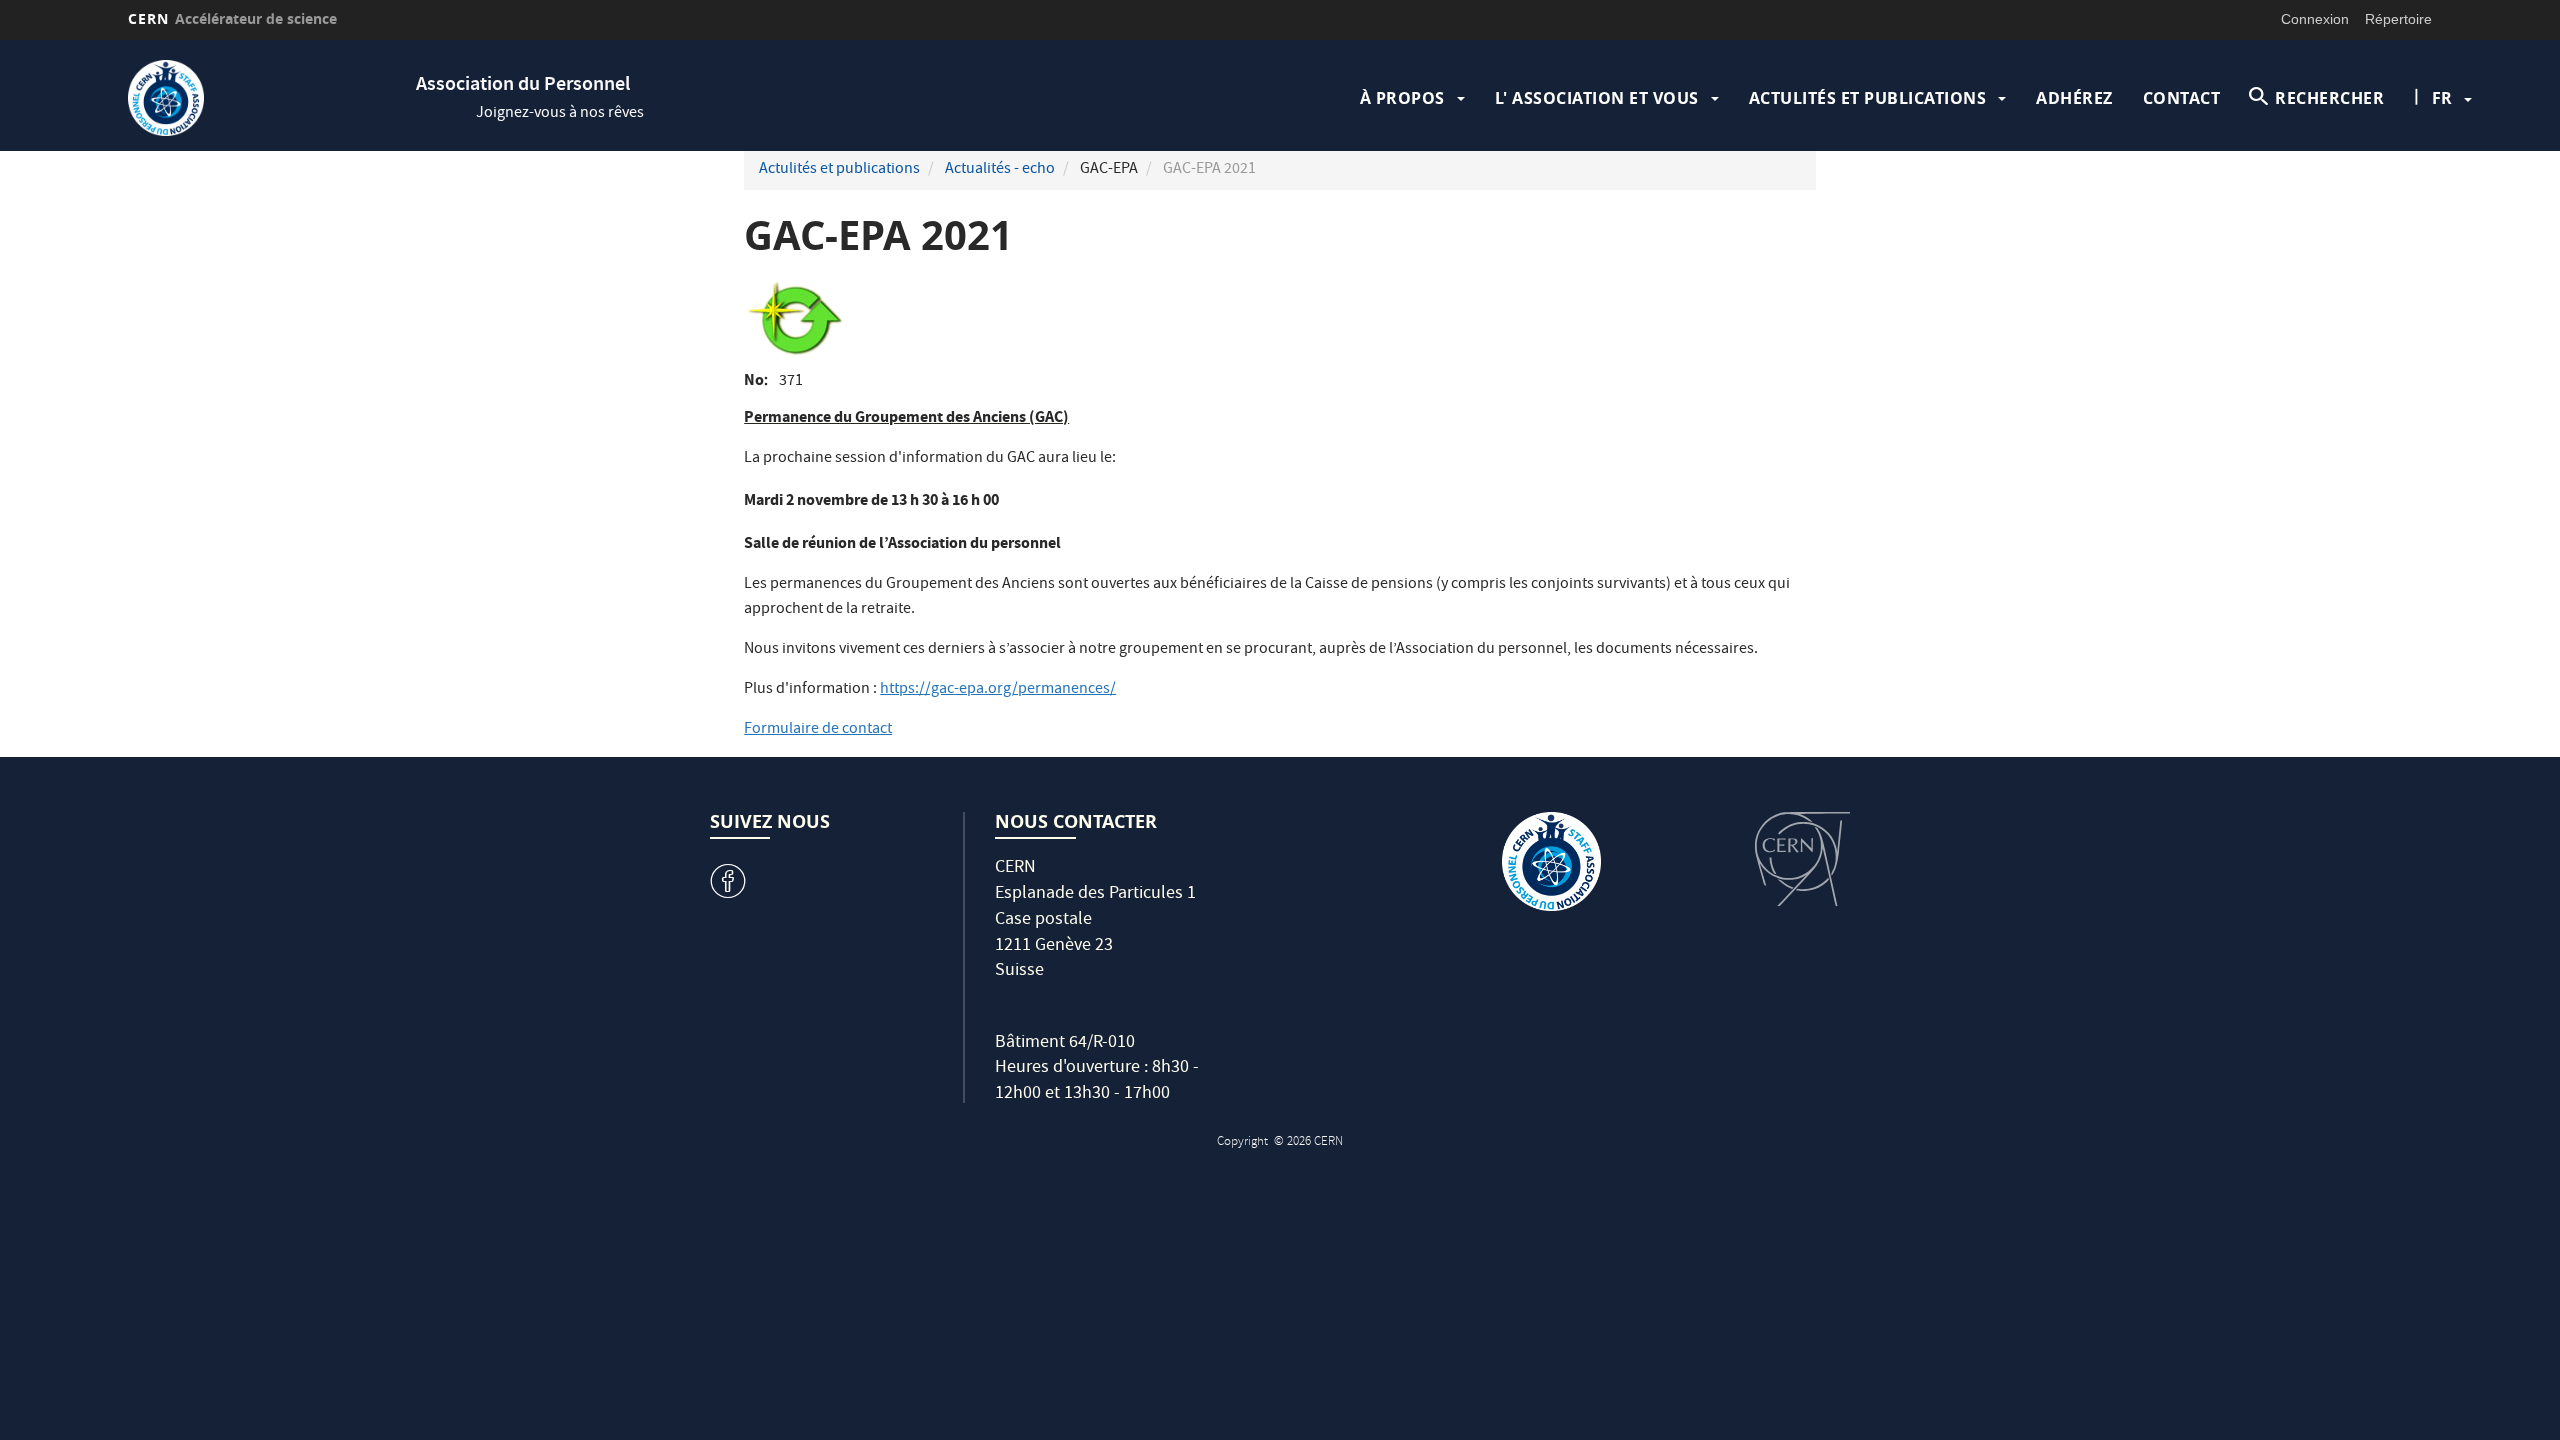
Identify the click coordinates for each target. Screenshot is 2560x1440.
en (2445, 162)
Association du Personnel (523, 85)
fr (2442, 98)
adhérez (2074, 98)
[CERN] (1802, 859)
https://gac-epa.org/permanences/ (998, 690)
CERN (232, 18)
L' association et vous (1597, 98)
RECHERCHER (2329, 98)
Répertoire (2398, 19)
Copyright (1244, 1142)
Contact (2182, 98)
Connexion (2315, 19)
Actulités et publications (1868, 98)
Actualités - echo (1000, 170)
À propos (1402, 98)
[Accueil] (267, 98)
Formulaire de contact (818, 730)
